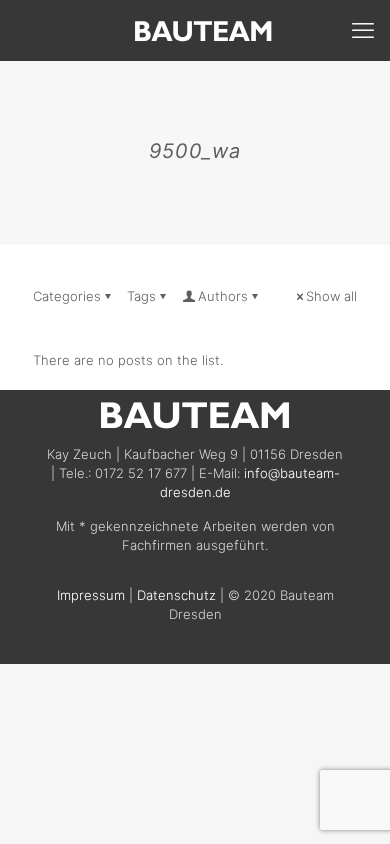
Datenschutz (176, 595)
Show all (331, 296)
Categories (67, 296)
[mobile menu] (363, 30)
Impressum (91, 595)
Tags (141, 296)
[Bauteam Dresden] (202, 30)
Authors (223, 296)
